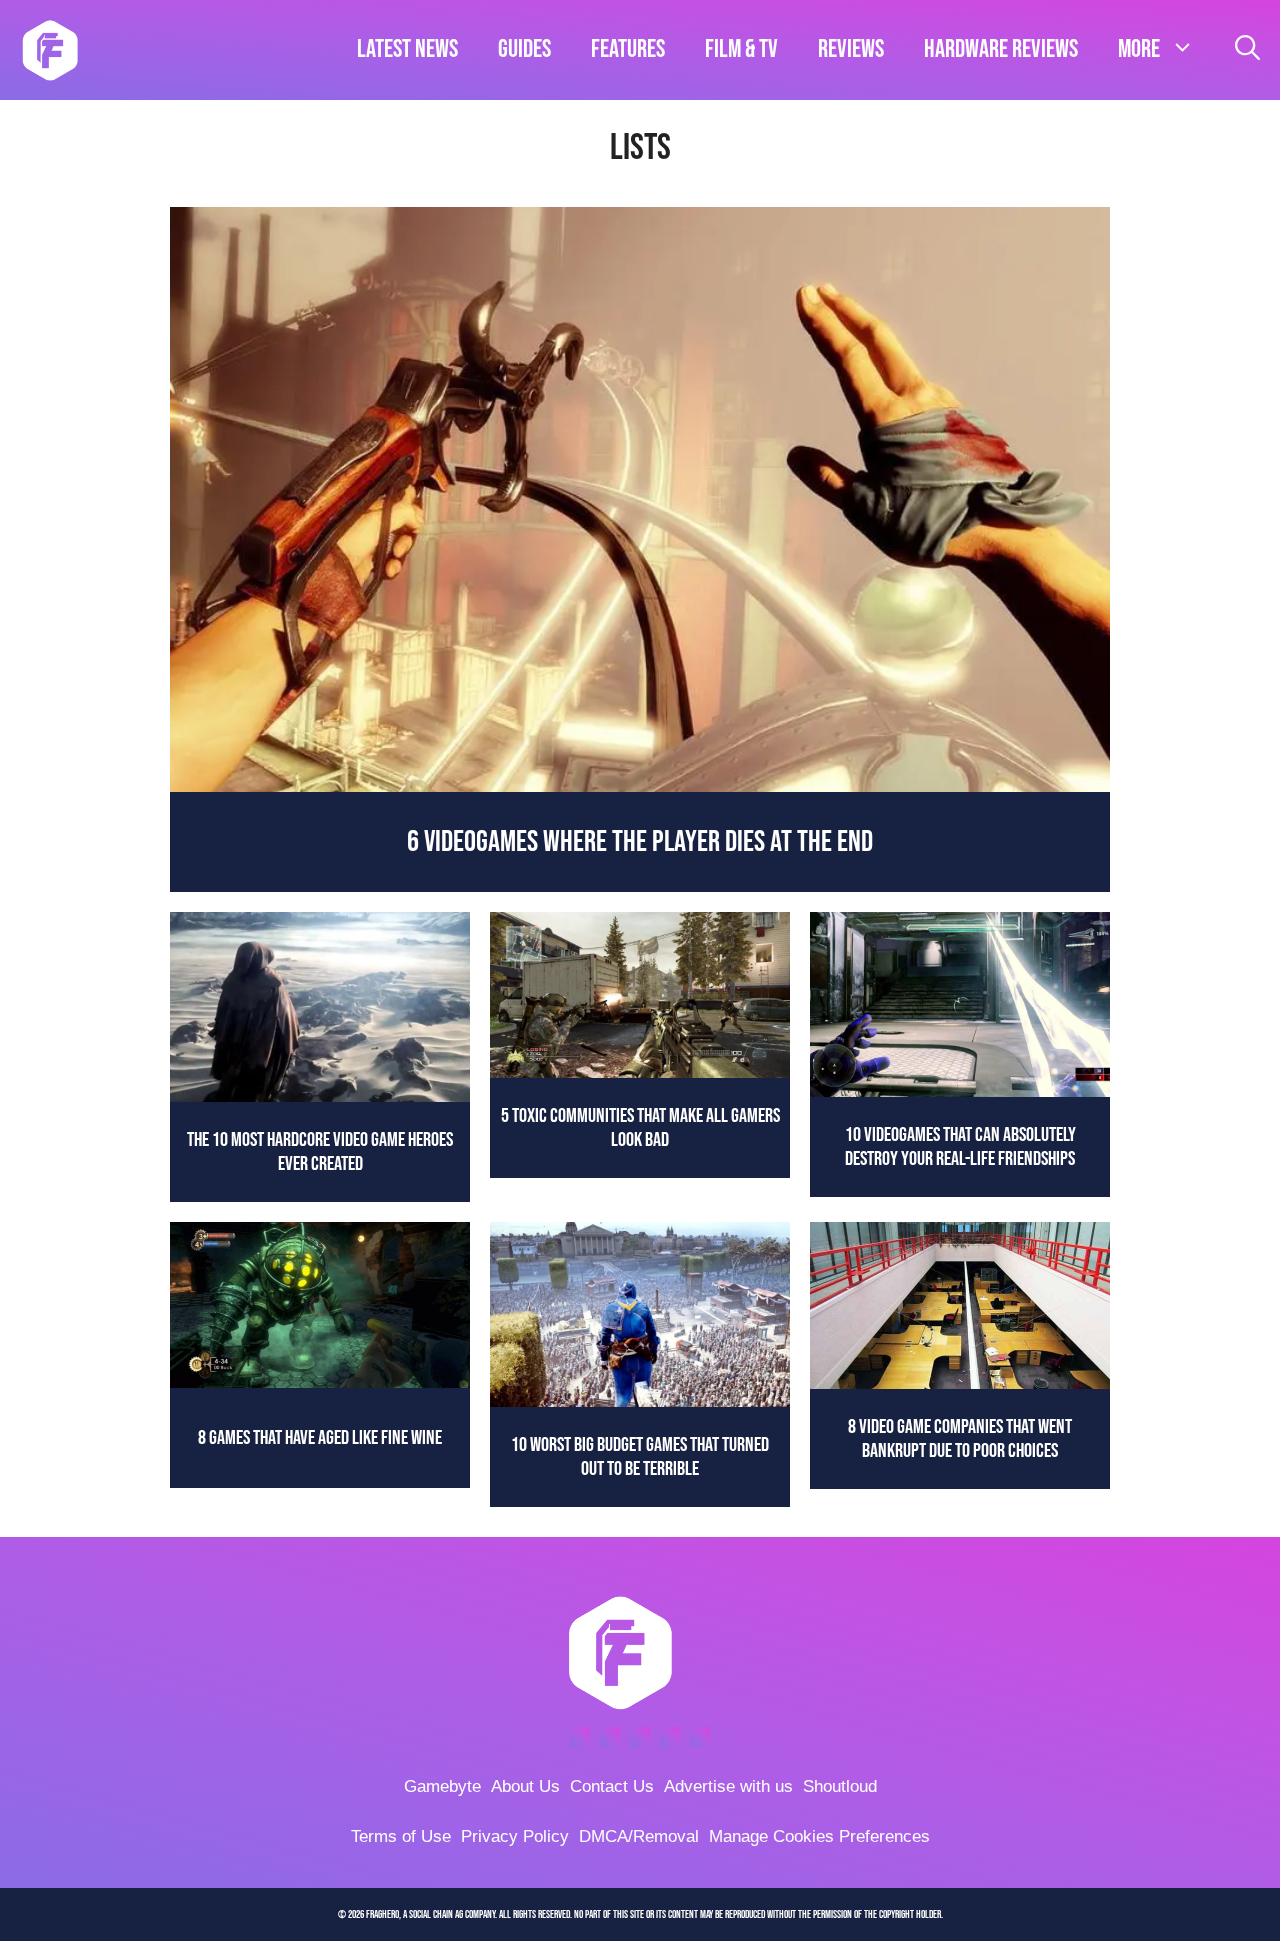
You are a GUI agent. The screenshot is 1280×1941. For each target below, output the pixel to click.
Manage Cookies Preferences (819, 1836)
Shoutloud (840, 1786)
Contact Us (612, 1786)
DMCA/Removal (639, 1836)
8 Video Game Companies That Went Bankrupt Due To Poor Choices (960, 1439)
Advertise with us (728, 1786)
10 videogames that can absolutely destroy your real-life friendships (960, 1147)
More (1139, 49)
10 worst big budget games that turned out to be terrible (640, 1457)
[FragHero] (50, 50)
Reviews (851, 49)
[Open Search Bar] (1247, 50)
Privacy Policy (515, 1836)
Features (628, 49)
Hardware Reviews (1001, 49)
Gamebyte (442, 1786)
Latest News (407, 49)
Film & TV (741, 49)
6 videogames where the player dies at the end (640, 842)
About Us (525, 1786)
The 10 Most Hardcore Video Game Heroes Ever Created (320, 1152)
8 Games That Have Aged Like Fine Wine (320, 1438)
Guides (524, 49)
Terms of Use (401, 1836)
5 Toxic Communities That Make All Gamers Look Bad (640, 1128)
